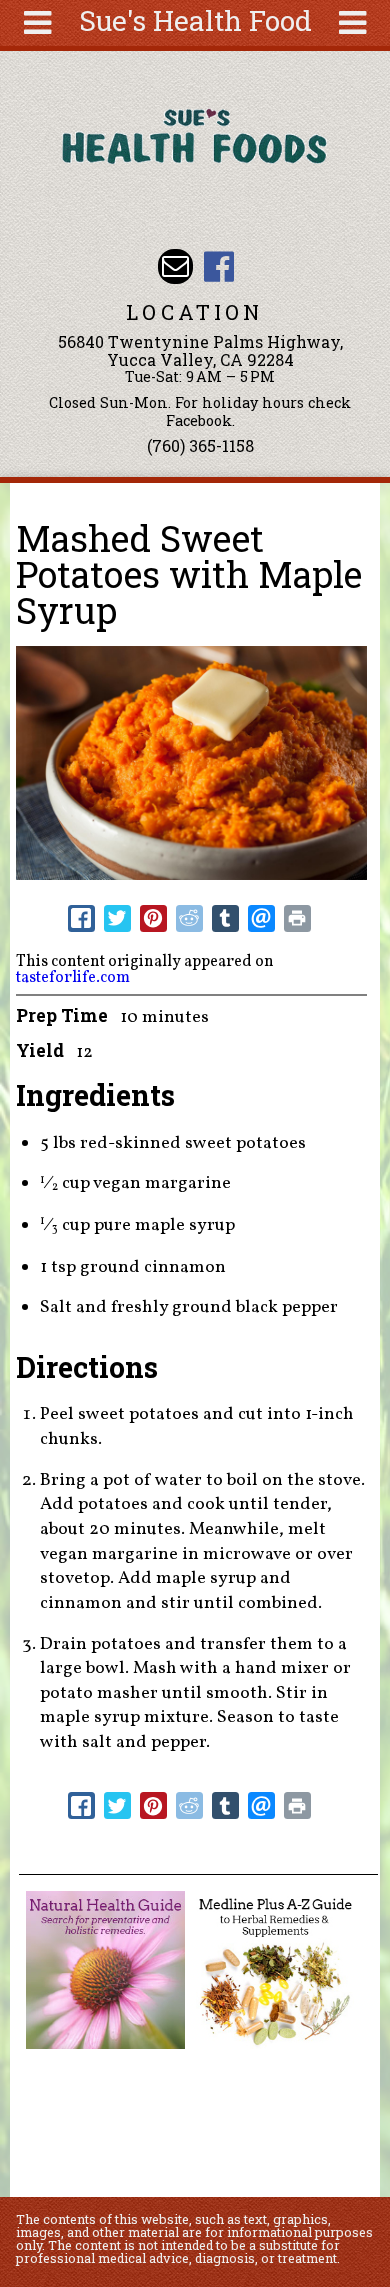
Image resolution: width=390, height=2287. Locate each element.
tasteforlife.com (73, 978)
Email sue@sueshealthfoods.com (175, 266)
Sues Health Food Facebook (218, 266)
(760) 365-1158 (200, 445)
